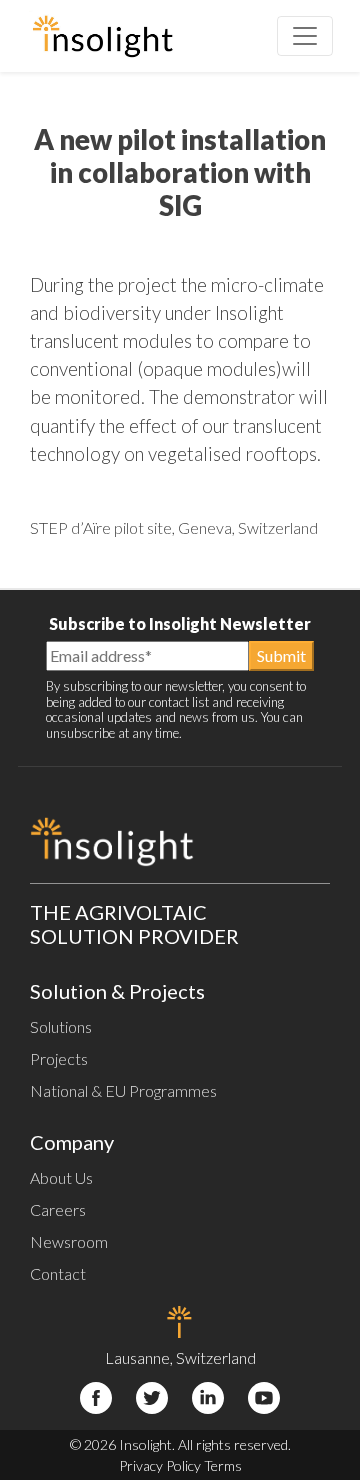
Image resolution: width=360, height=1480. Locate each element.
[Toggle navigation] (305, 36)
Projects (59, 1058)
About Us (61, 1177)
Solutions (61, 1026)
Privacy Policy (160, 1465)
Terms (223, 1465)
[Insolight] (102, 36)
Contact (58, 1273)
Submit (281, 655)
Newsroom (69, 1241)
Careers (58, 1209)
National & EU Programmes (123, 1090)
